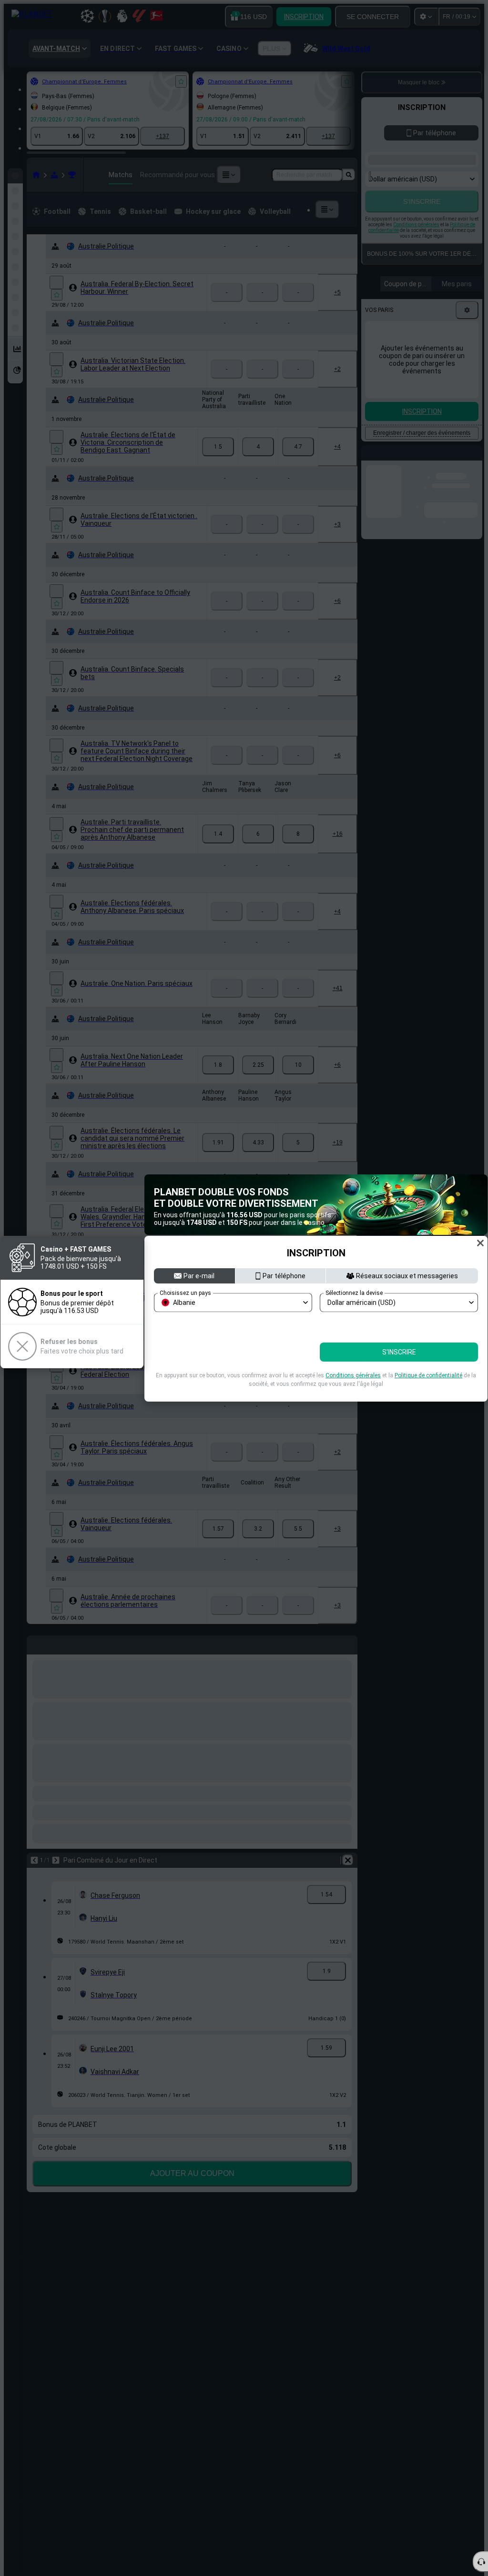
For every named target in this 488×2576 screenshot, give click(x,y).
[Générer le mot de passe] (448, 1342)
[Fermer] (480, 1221)
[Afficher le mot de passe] (468, 1342)
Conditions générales (353, 1397)
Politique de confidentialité (428, 1397)
